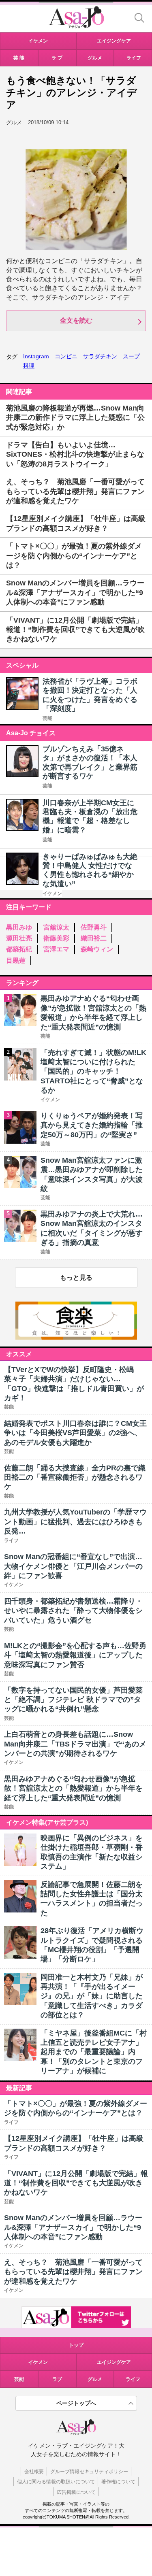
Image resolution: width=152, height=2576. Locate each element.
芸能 (47, 718)
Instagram (36, 356)
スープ (131, 356)
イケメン (52, 893)
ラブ (57, 2379)
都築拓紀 (19, 949)
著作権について (118, 2482)
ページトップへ (76, 2403)
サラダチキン (100, 356)
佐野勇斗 (94, 927)
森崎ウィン (97, 949)
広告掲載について (76, 2492)
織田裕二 (94, 938)
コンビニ (66, 356)
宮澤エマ (56, 949)
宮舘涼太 (56, 927)
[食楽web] (76, 1337)
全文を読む (76, 320)
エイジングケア (114, 2362)
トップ (76, 2345)
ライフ (133, 2379)
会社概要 (34, 2472)
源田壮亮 (19, 938)
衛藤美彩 (56, 938)
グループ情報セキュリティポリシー (89, 2472)
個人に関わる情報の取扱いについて (56, 2482)
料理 (29, 366)
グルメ (95, 2379)
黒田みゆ (19, 927)
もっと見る (76, 1277)
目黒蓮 (16, 960)
